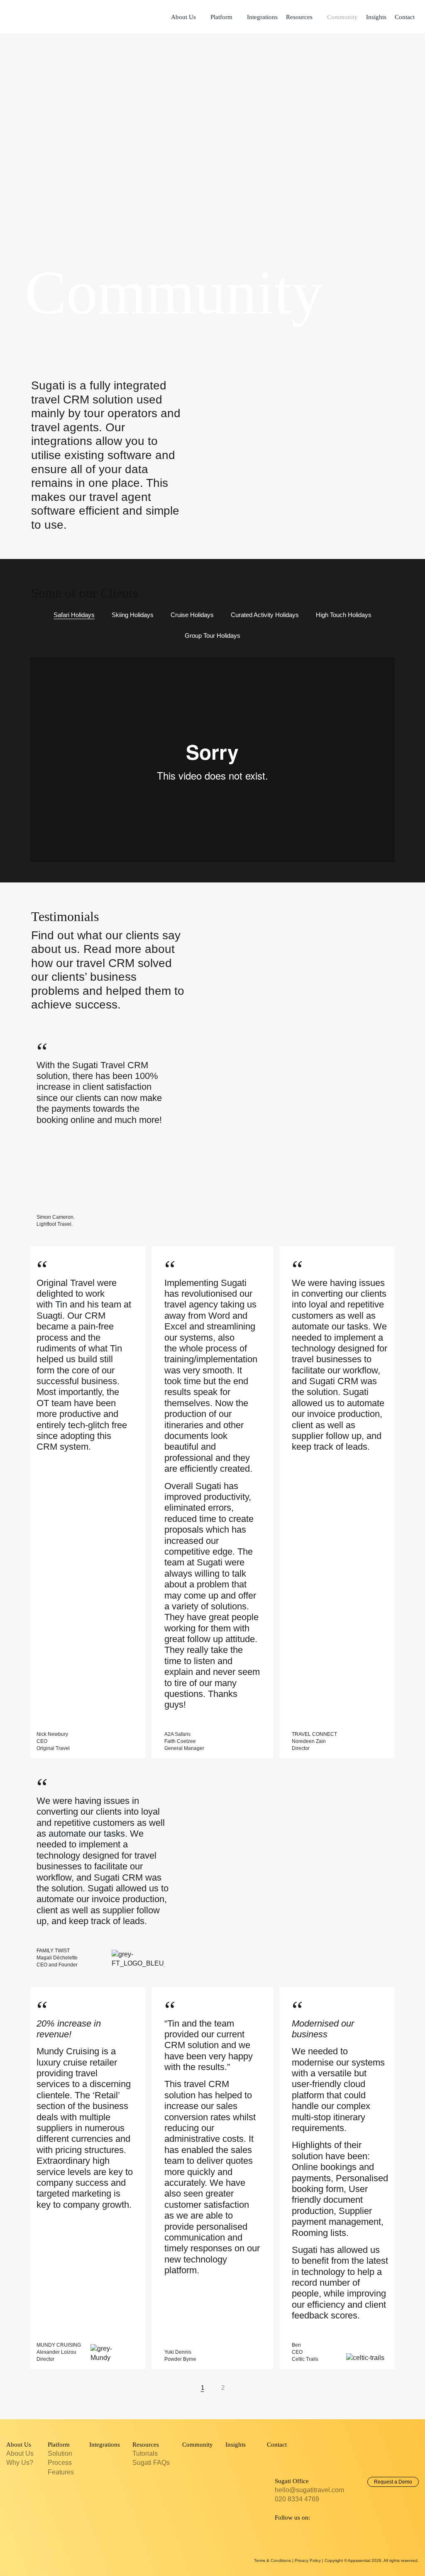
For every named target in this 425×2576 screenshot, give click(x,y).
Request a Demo (393, 2482)
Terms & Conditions (272, 2560)
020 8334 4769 (297, 2499)
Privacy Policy (308, 2560)
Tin (61, 1304)
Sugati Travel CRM (37, 16)
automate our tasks (87, 1834)
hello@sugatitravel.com (309, 2490)
